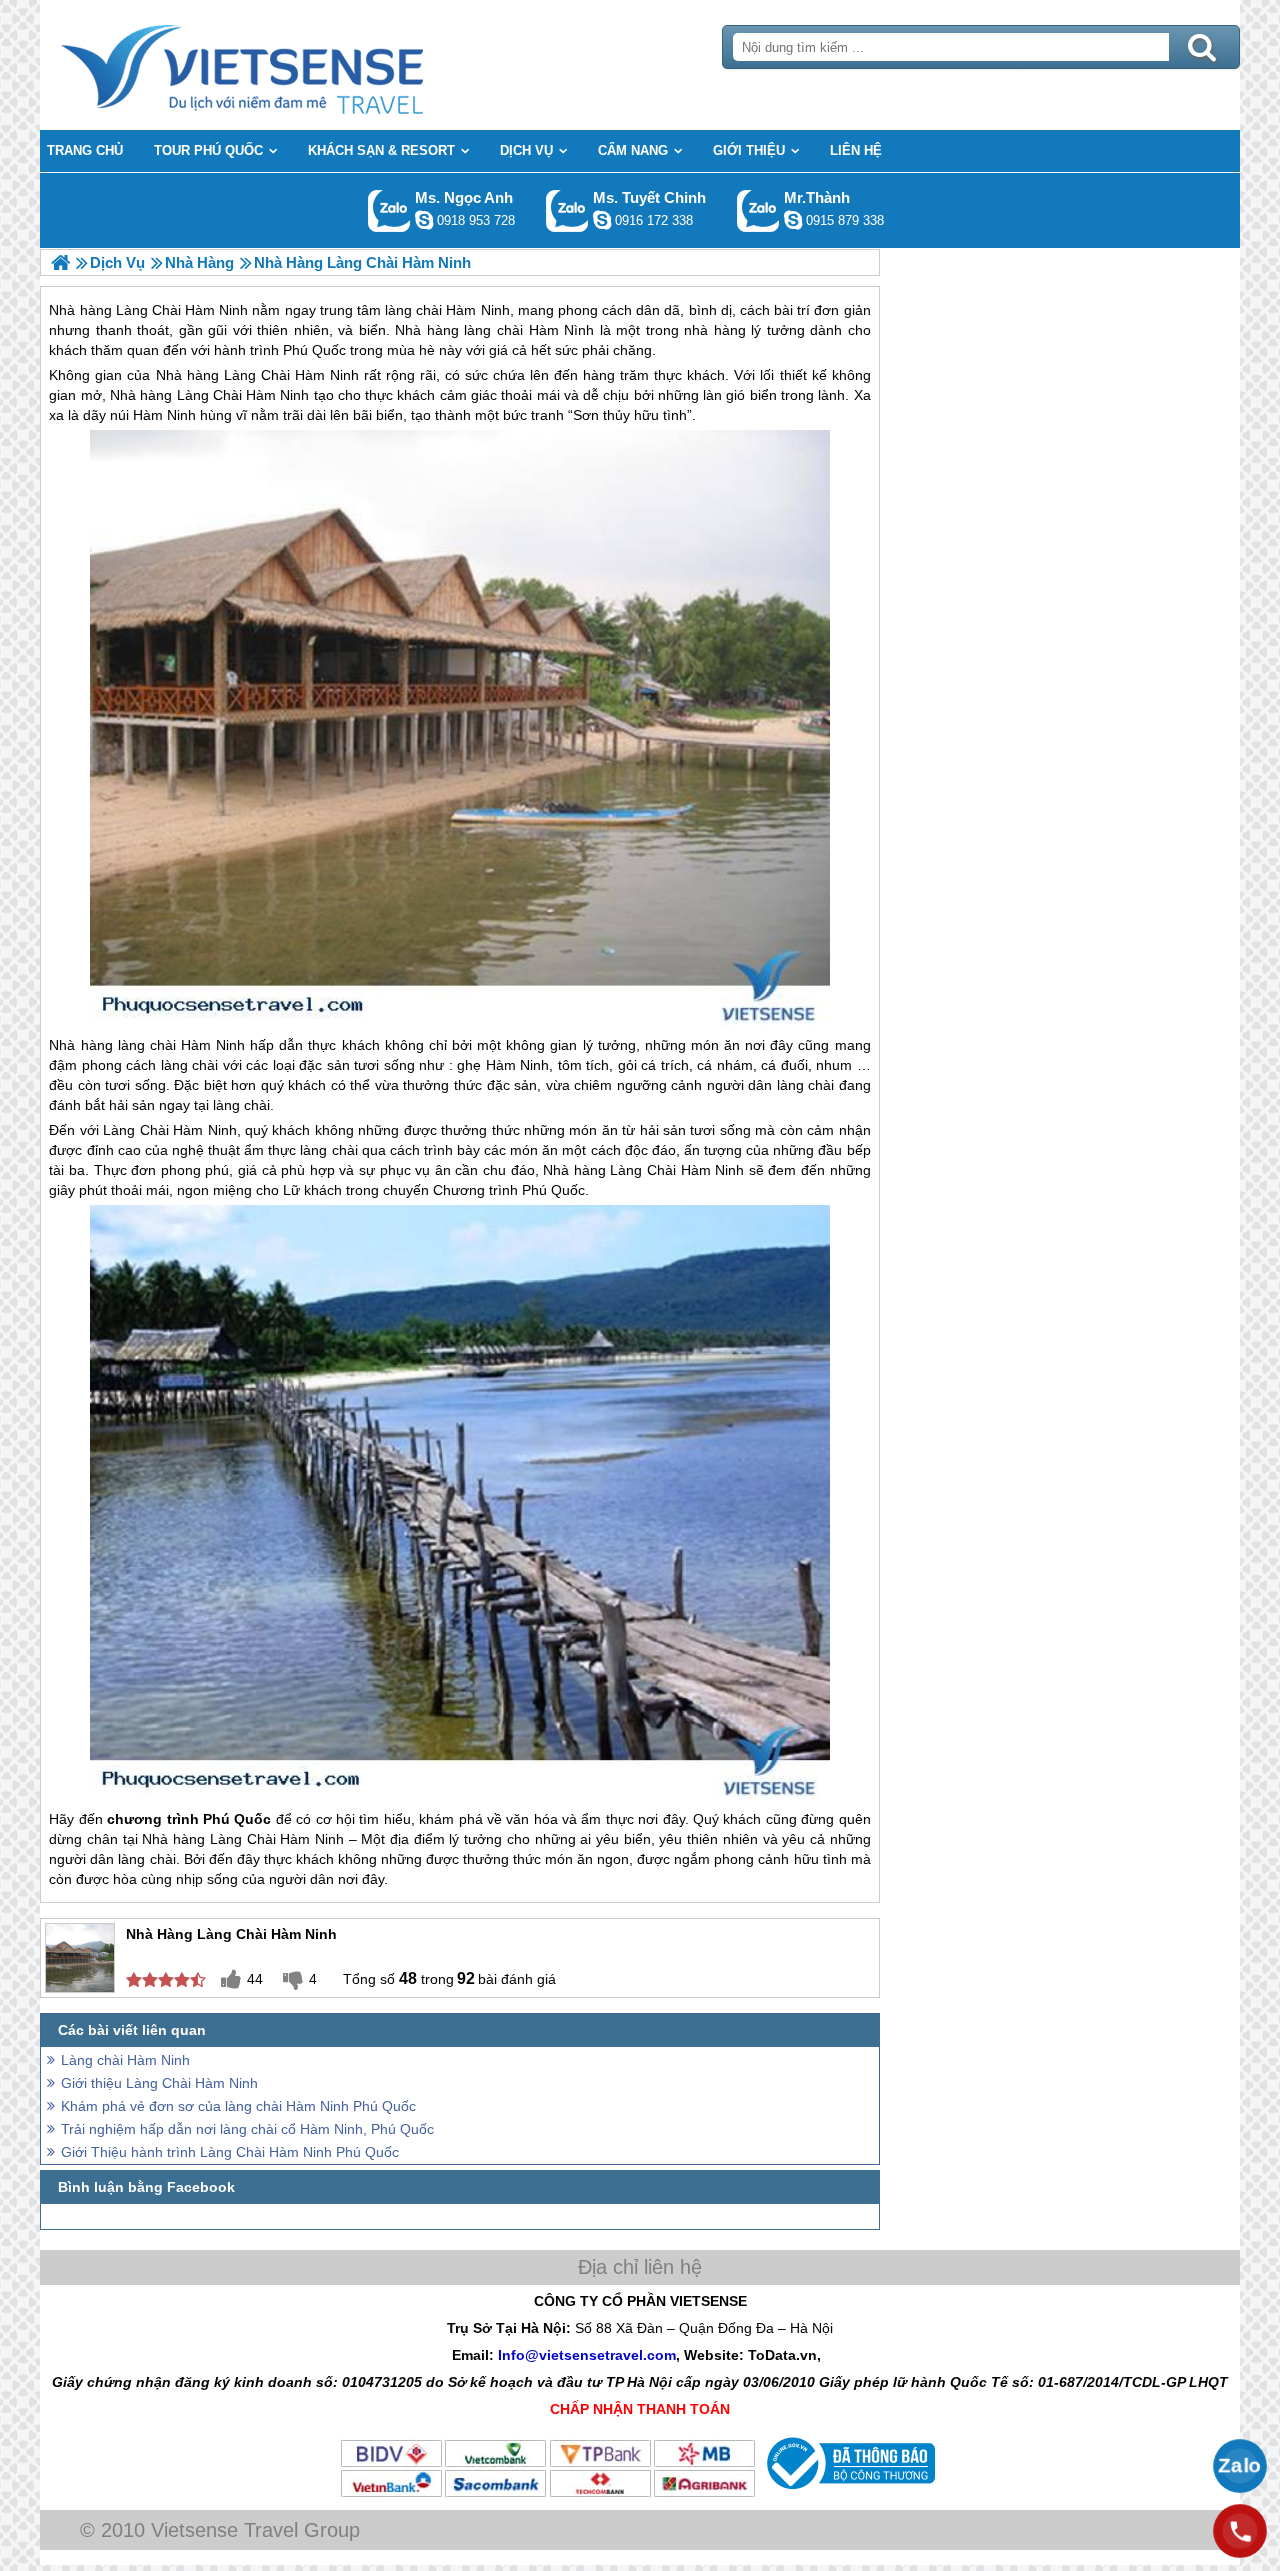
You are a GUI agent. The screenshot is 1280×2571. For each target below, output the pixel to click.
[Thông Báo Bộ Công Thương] (848, 2494)
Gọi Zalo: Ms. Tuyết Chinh (567, 210)
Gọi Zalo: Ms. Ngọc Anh (389, 210)
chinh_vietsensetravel (602, 220)
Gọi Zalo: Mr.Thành (758, 210)
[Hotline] (1240, 2531)
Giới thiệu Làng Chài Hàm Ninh (159, 2083)
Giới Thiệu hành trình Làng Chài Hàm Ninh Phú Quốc (230, 2152)
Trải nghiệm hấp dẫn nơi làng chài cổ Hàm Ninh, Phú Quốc (247, 2129)
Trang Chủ (292, 65)
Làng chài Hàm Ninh (125, 2060)
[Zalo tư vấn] (1240, 2466)
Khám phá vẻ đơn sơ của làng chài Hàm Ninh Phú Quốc (238, 2106)
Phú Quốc (553, 1190)
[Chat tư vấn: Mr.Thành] (793, 220)
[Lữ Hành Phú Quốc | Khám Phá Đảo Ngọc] (60, 262)
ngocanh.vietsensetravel (424, 220)
